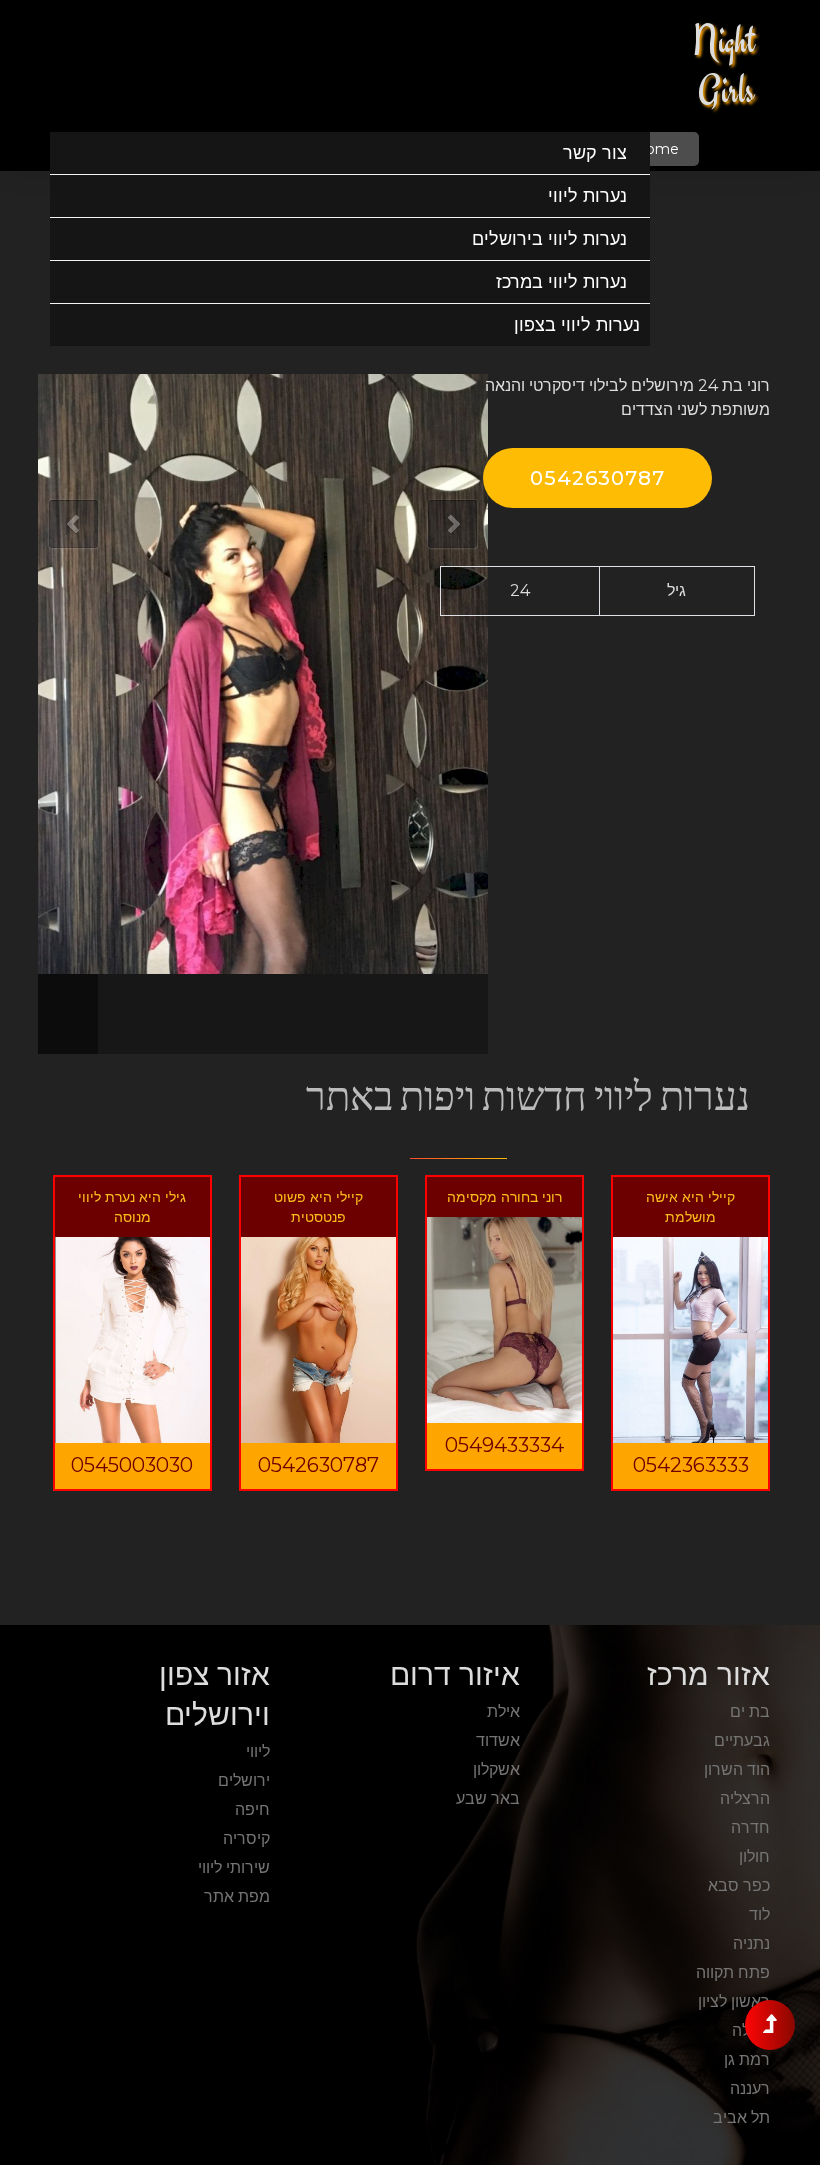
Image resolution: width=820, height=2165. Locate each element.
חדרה (750, 1827)
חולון (754, 1856)
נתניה (751, 1943)
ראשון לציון (734, 2001)
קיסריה (246, 1838)
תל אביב (741, 2117)
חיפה (252, 1809)
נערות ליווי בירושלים (549, 239)
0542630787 (597, 478)
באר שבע (488, 1798)
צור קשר (595, 153)
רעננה (750, 2088)
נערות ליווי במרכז (561, 282)
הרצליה (745, 1798)
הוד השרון (737, 1769)
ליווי (258, 1751)
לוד (759, 1914)
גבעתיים (742, 1740)
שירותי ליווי (234, 1867)
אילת (503, 1711)
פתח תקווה (733, 1972)
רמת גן (747, 2059)
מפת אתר (237, 1896)
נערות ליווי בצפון (577, 325)
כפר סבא (739, 1885)
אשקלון (496, 1769)
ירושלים (244, 1780)
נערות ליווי (587, 196)
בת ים (750, 1711)
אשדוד (498, 1740)
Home (656, 149)
